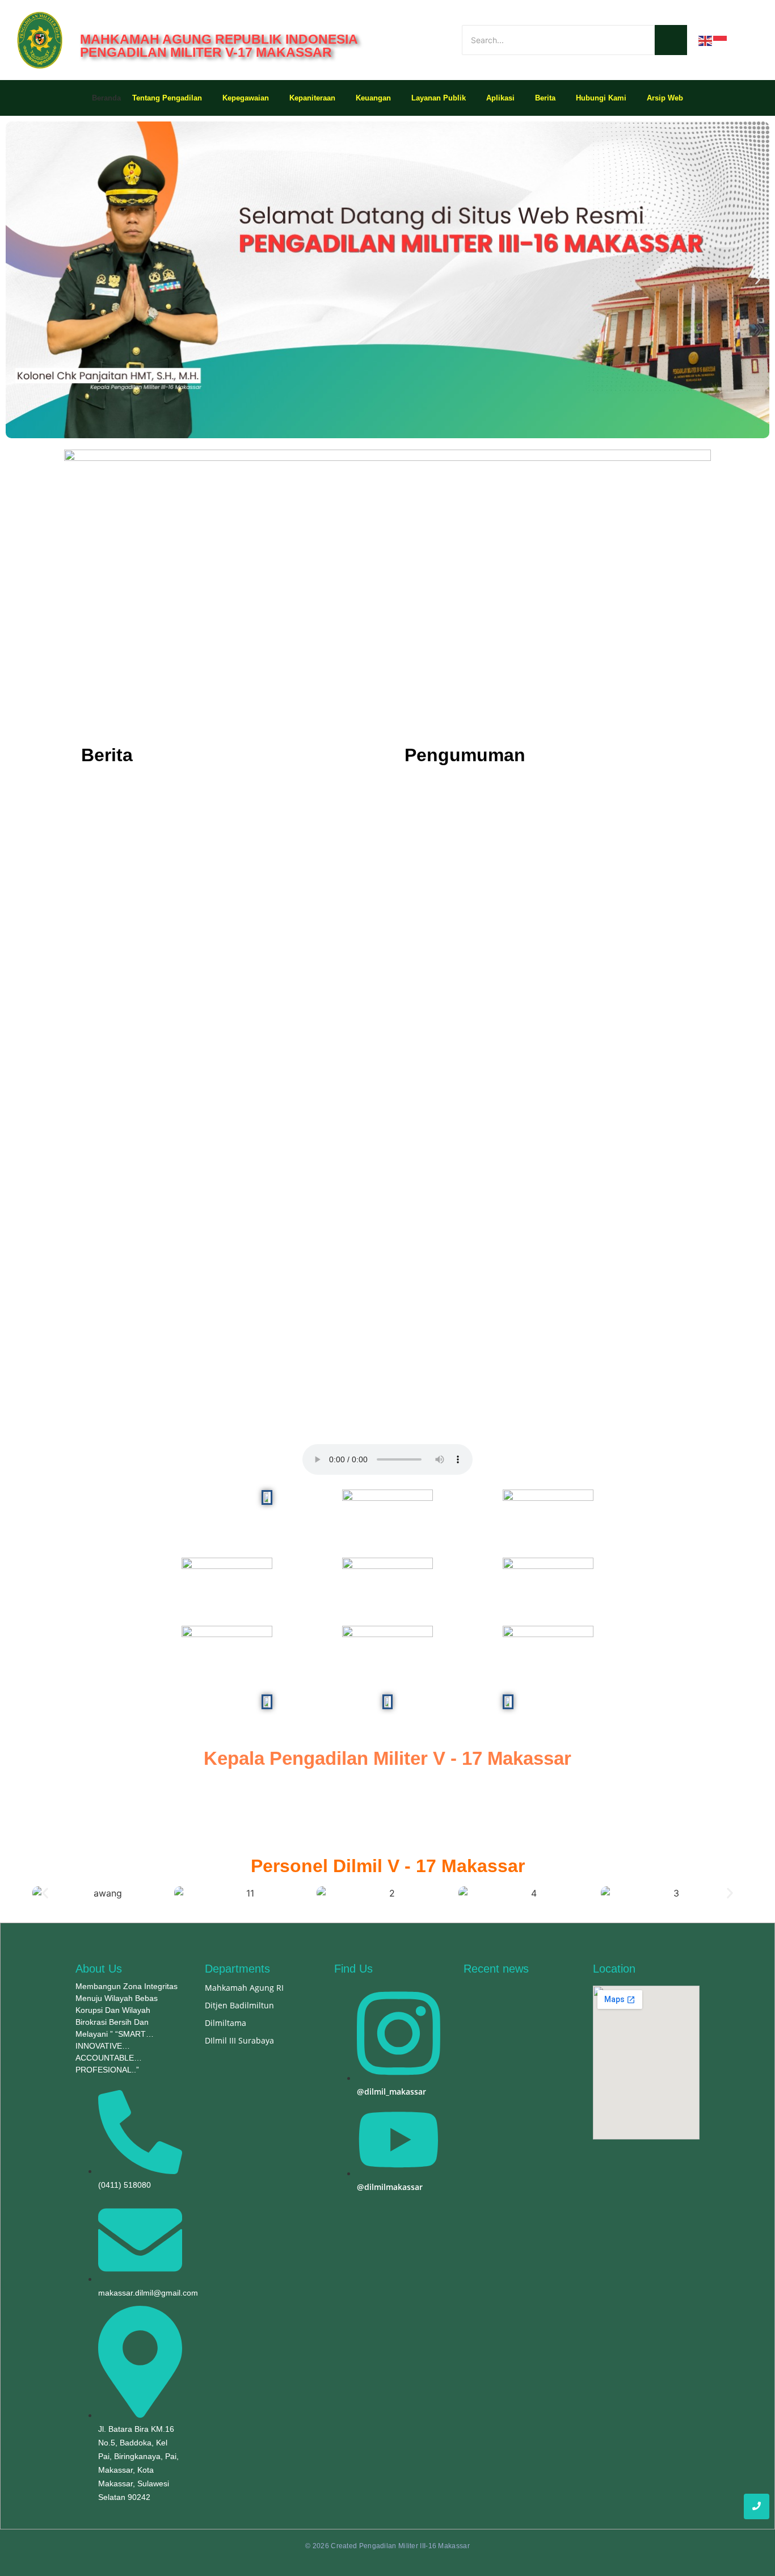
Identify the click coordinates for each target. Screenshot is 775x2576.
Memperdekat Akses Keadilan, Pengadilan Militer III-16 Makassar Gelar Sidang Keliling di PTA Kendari (217, 940)
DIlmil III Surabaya (239, 2040)
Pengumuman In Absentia (454, 816)
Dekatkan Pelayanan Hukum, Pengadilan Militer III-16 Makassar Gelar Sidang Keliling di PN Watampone (214, 835)
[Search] (671, 40)
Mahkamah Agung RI (244, 1988)
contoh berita (431, 896)
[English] (706, 40)
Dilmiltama (226, 2023)
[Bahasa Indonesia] (721, 40)
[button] (17, 280)
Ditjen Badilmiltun (239, 2005)
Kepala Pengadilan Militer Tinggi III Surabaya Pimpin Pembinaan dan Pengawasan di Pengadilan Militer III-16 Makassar (214, 1045)
